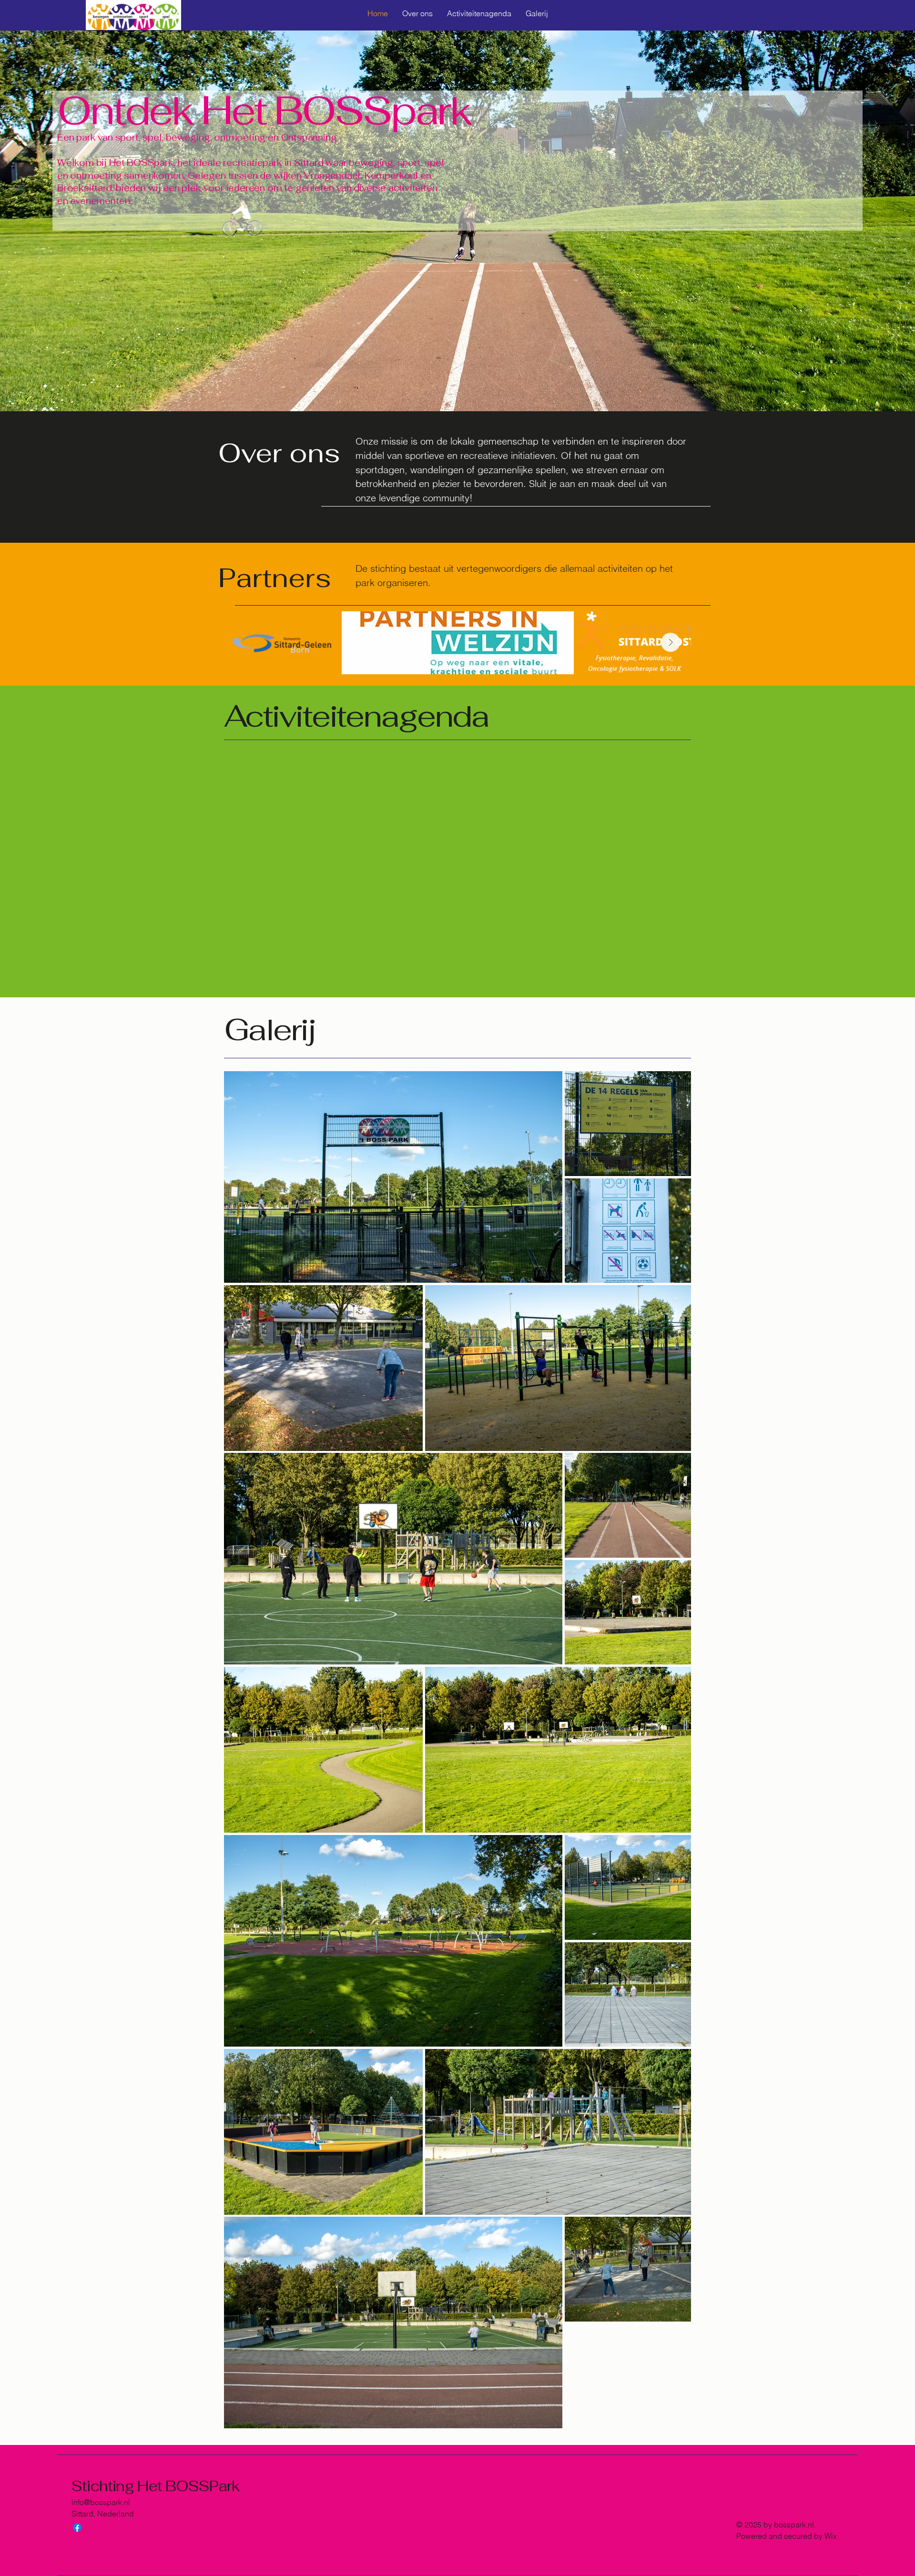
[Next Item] (671, 642)
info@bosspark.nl (101, 2502)
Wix (832, 2536)
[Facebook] (77, 2527)
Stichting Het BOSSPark (156, 2486)
